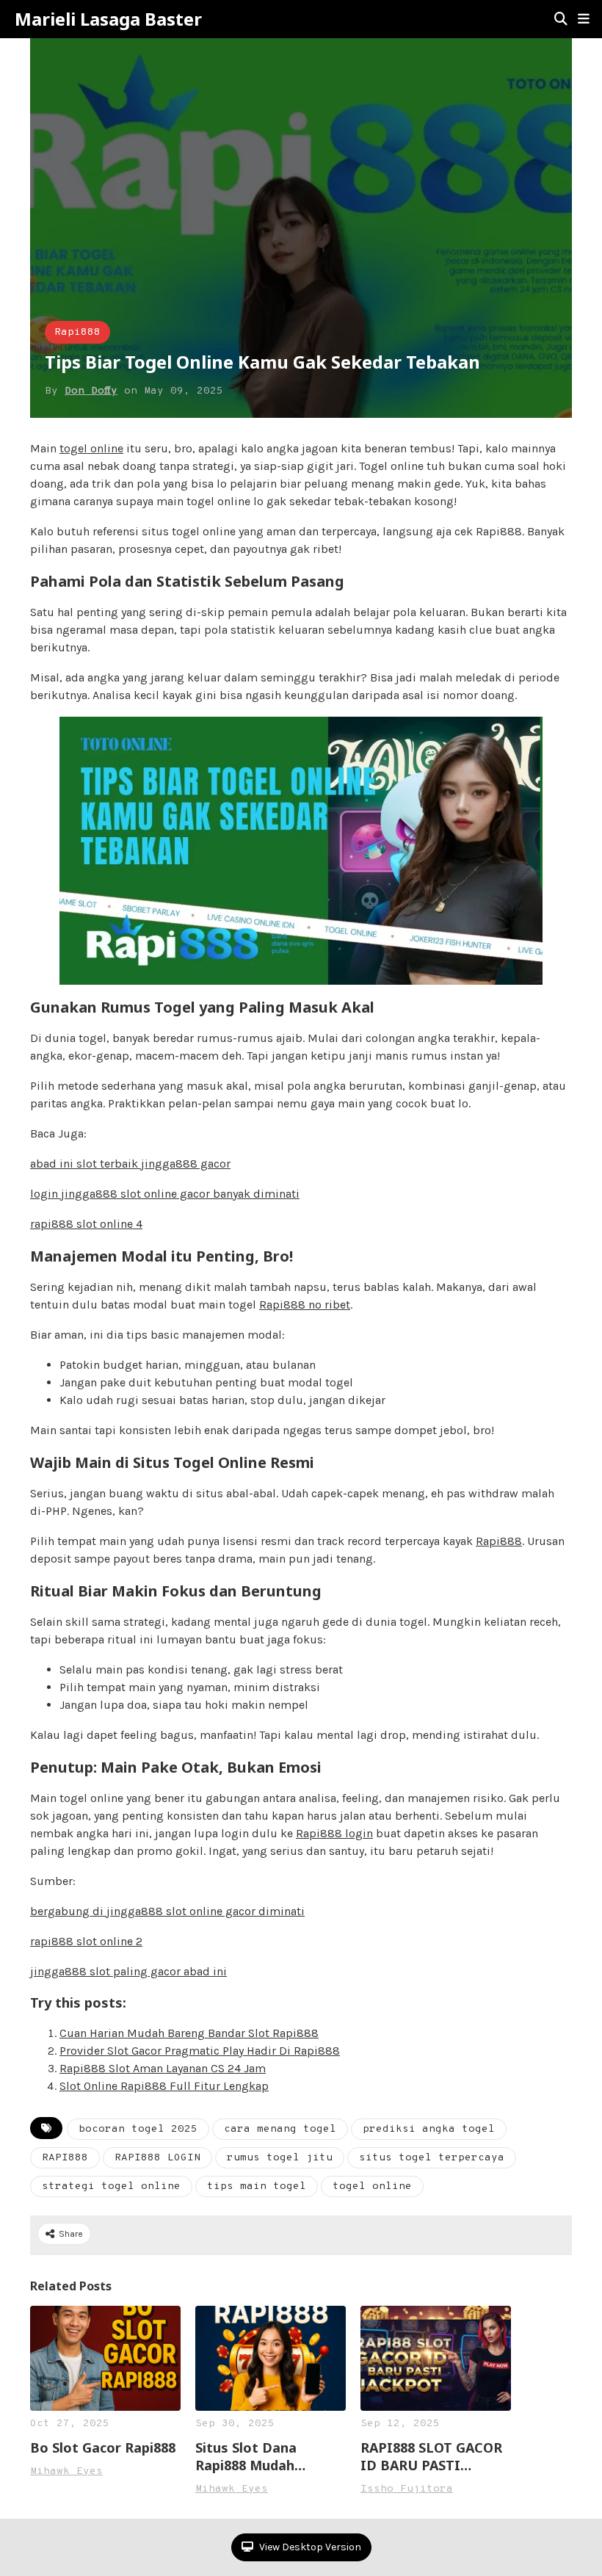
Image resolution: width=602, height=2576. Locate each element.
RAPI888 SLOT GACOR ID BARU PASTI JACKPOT (431, 2456)
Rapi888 (77, 332)
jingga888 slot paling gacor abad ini (128, 1971)
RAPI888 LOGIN (157, 2158)
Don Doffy (91, 391)
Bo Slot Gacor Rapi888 (103, 2447)
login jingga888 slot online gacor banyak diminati (165, 1194)
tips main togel (257, 2186)
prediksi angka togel (429, 2129)
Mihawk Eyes (66, 2471)
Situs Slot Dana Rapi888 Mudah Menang (246, 2456)
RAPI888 (65, 2158)
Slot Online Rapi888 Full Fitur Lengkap (164, 2086)
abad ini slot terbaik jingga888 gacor (130, 1164)
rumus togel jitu (280, 2158)
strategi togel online (111, 2186)
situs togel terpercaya (432, 2158)
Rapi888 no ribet (305, 1305)
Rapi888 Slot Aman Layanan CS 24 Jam (163, 2068)
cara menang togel (280, 2129)
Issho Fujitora (407, 2489)
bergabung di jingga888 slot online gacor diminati (167, 1911)
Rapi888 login (334, 1833)
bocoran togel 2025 (138, 2129)
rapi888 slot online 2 (86, 1941)
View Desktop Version (309, 2547)
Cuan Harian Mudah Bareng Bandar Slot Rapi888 (189, 2033)
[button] (584, 19)
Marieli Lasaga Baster (108, 19)
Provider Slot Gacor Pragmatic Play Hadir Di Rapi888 (200, 2051)
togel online (91, 448)
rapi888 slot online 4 (86, 1224)
